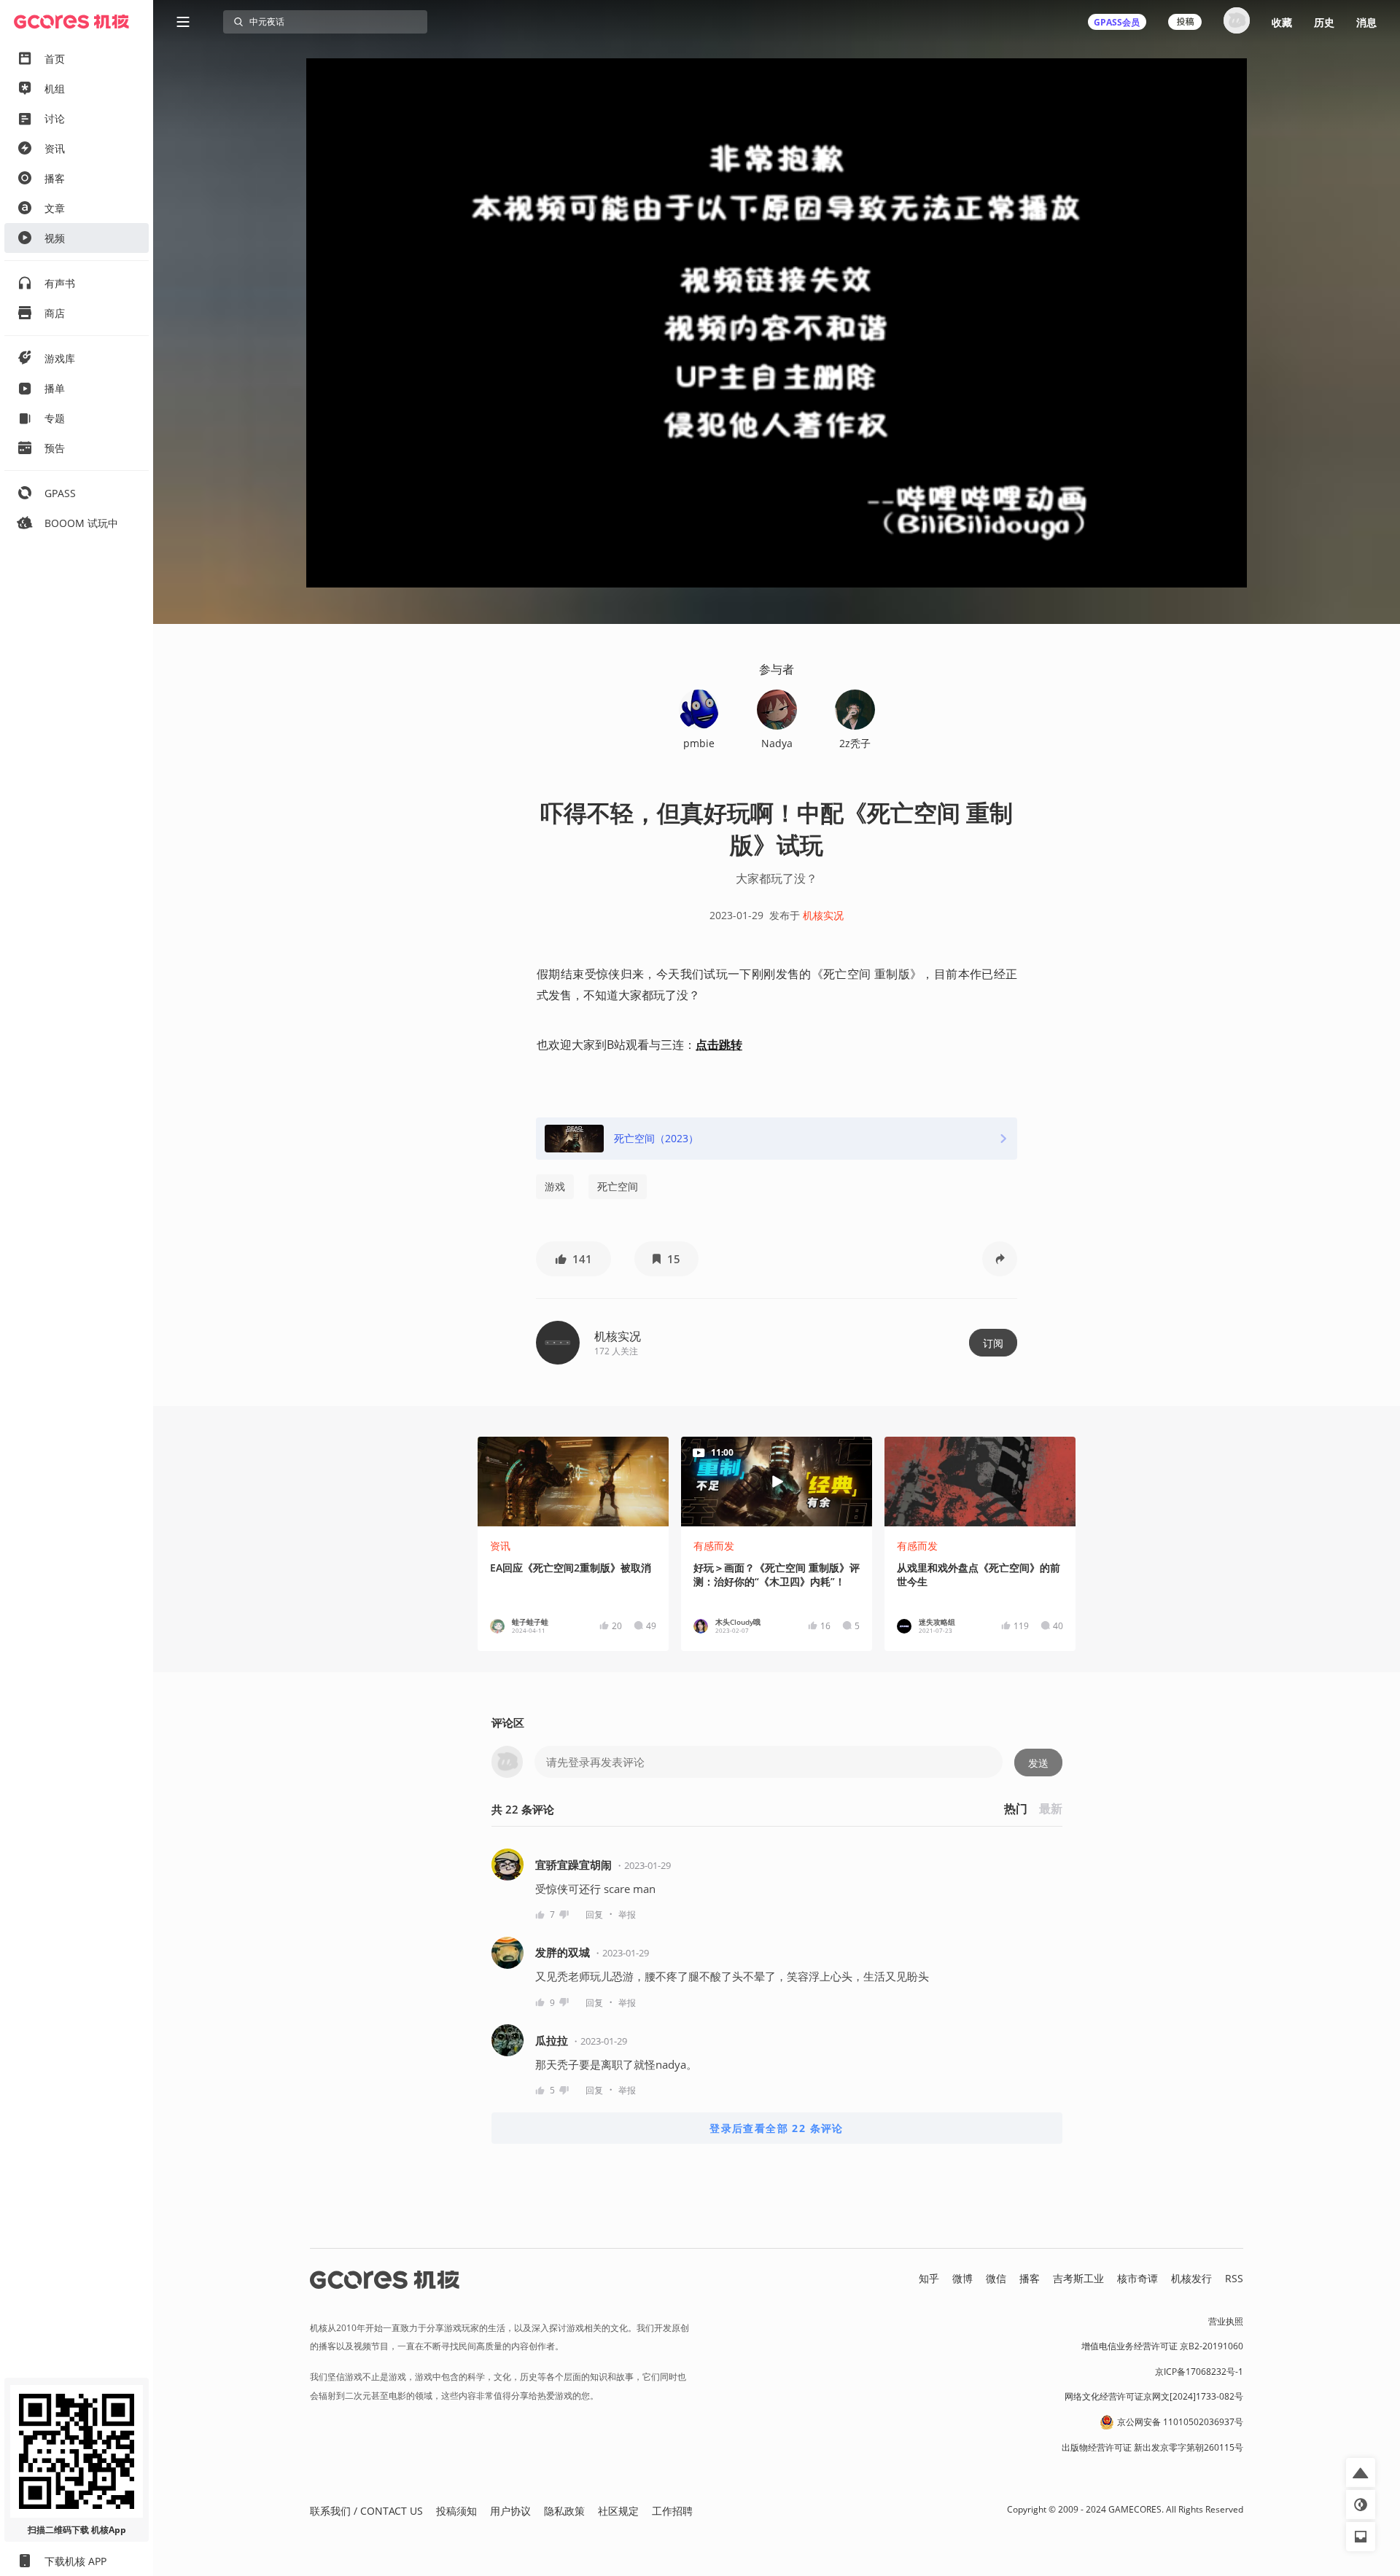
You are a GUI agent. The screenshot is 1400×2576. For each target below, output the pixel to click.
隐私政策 (564, 2511)
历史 (1324, 22)
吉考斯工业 (1078, 2278)
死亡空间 (618, 1186)
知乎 (929, 2278)
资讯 (500, 1546)
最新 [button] (1051, 1808)
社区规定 (618, 2511)
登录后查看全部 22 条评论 (777, 2128)
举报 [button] (627, 1915)
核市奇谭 (1137, 2278)
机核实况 (823, 915)
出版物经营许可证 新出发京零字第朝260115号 (1152, 2447)
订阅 (993, 1343)
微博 (962, 2278)
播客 (1030, 2278)
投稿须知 (456, 2511)
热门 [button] (1016, 1808)
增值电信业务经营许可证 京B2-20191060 (1162, 2346)
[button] (573, 1259)
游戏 (555, 1186)
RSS (1234, 2278)
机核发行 (1191, 2278)
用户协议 (510, 2511)
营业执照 (1226, 2321)
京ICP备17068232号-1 (1199, 2372)
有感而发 (714, 1546)
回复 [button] (594, 1915)
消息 (1366, 22)
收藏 (1282, 22)
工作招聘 (672, 2511)
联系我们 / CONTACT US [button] (366, 2511)
